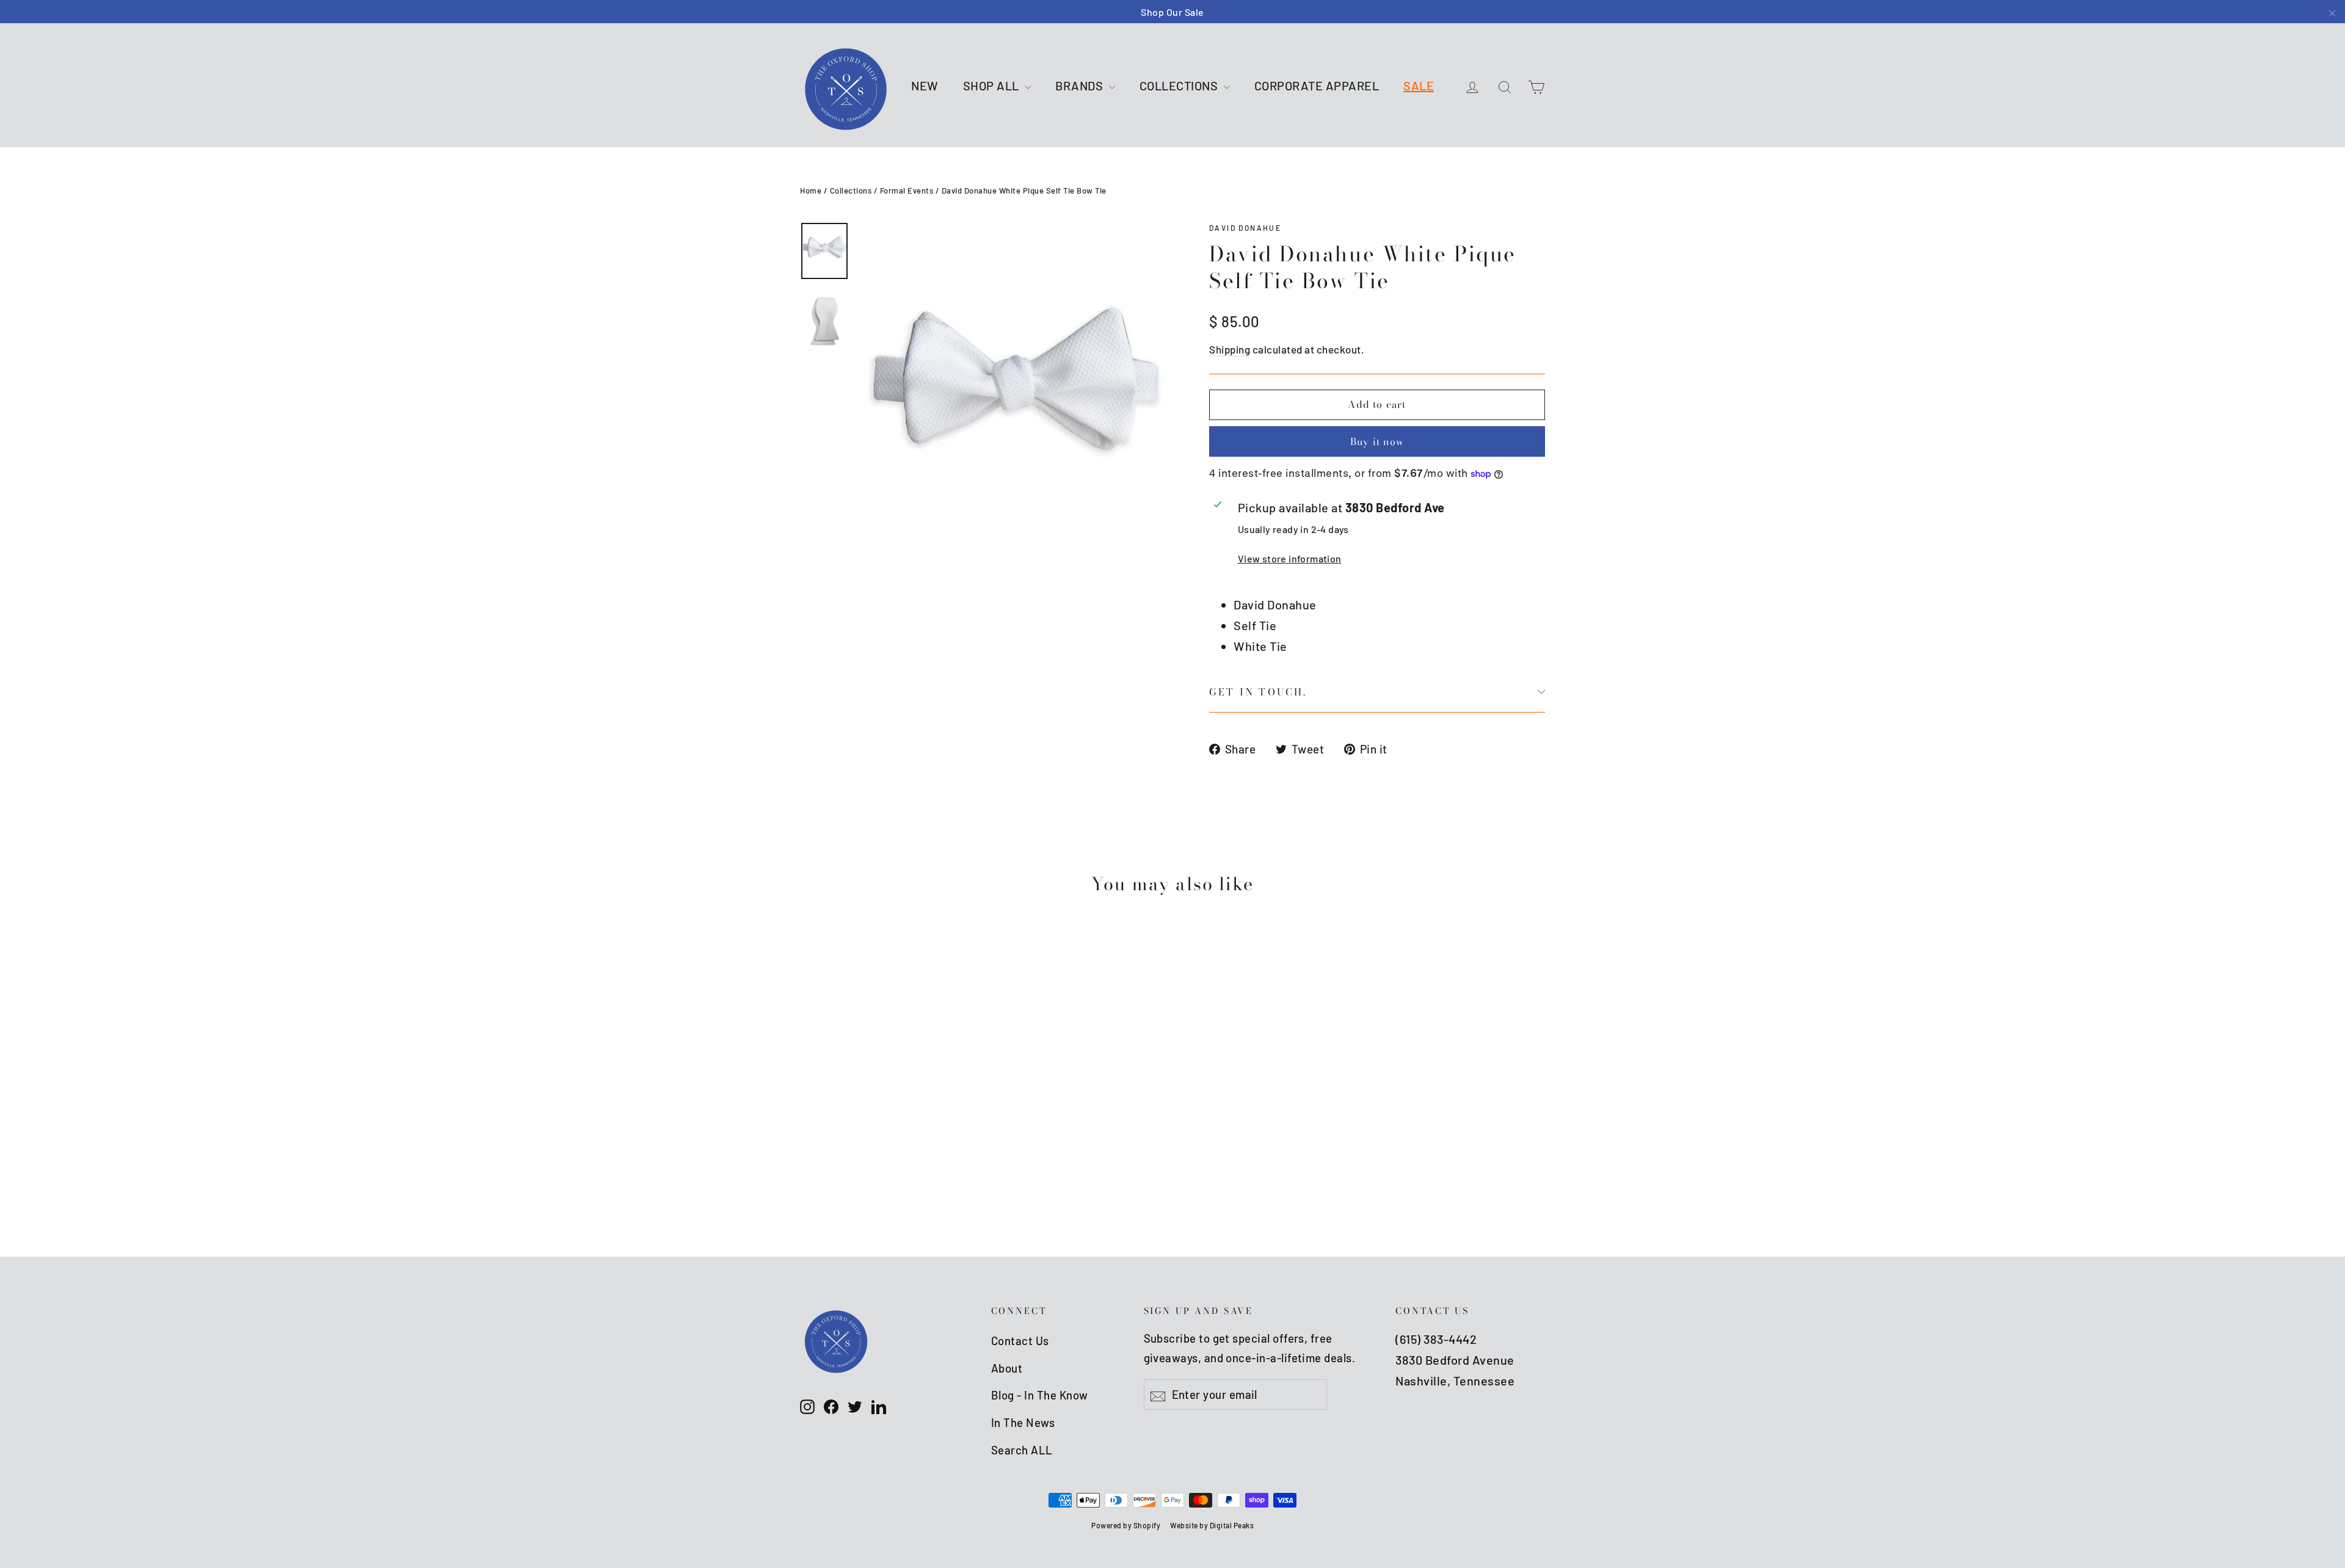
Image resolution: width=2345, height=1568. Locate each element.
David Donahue (1245, 228)
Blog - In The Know (1040, 1395)
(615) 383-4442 (1436, 1339)
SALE (1419, 85)
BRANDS (1081, 85)
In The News (1023, 1422)
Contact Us (1020, 1341)
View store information (1290, 558)
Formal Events (907, 191)
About (1007, 1368)
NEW (925, 85)
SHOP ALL (993, 85)
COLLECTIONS (1180, 85)
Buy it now (1377, 441)
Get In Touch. (1258, 692)
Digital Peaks (1232, 1525)
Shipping (1230, 349)
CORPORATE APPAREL (1317, 85)
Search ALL (1022, 1450)
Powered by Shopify (1126, 1525)
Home (811, 191)
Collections (851, 191)
